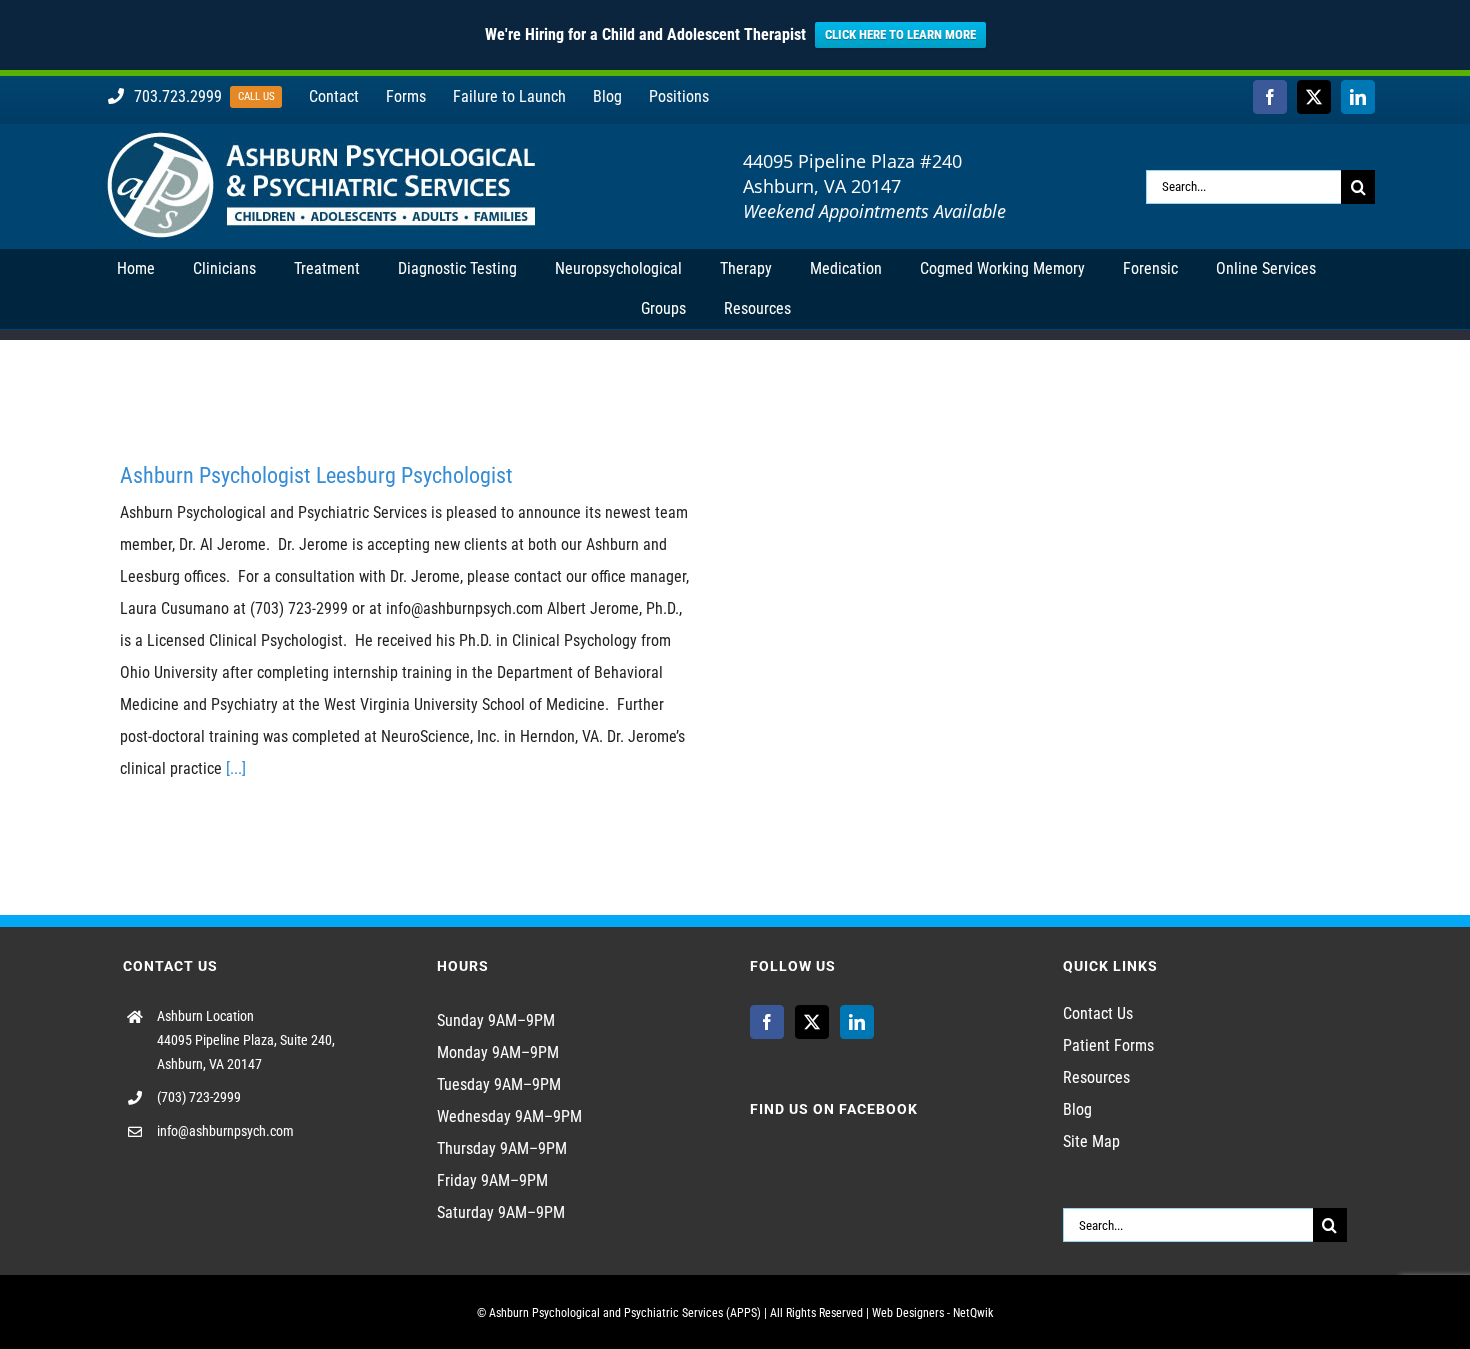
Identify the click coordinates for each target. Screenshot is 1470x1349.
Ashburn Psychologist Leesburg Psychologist (316, 475)
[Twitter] (812, 1022)
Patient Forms (1108, 1045)
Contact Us (1098, 1013)
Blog (1077, 1109)
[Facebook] (767, 1022)
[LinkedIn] (857, 1022)
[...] (236, 768)
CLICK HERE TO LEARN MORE (900, 34)
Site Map (1091, 1141)
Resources (1096, 1077)
